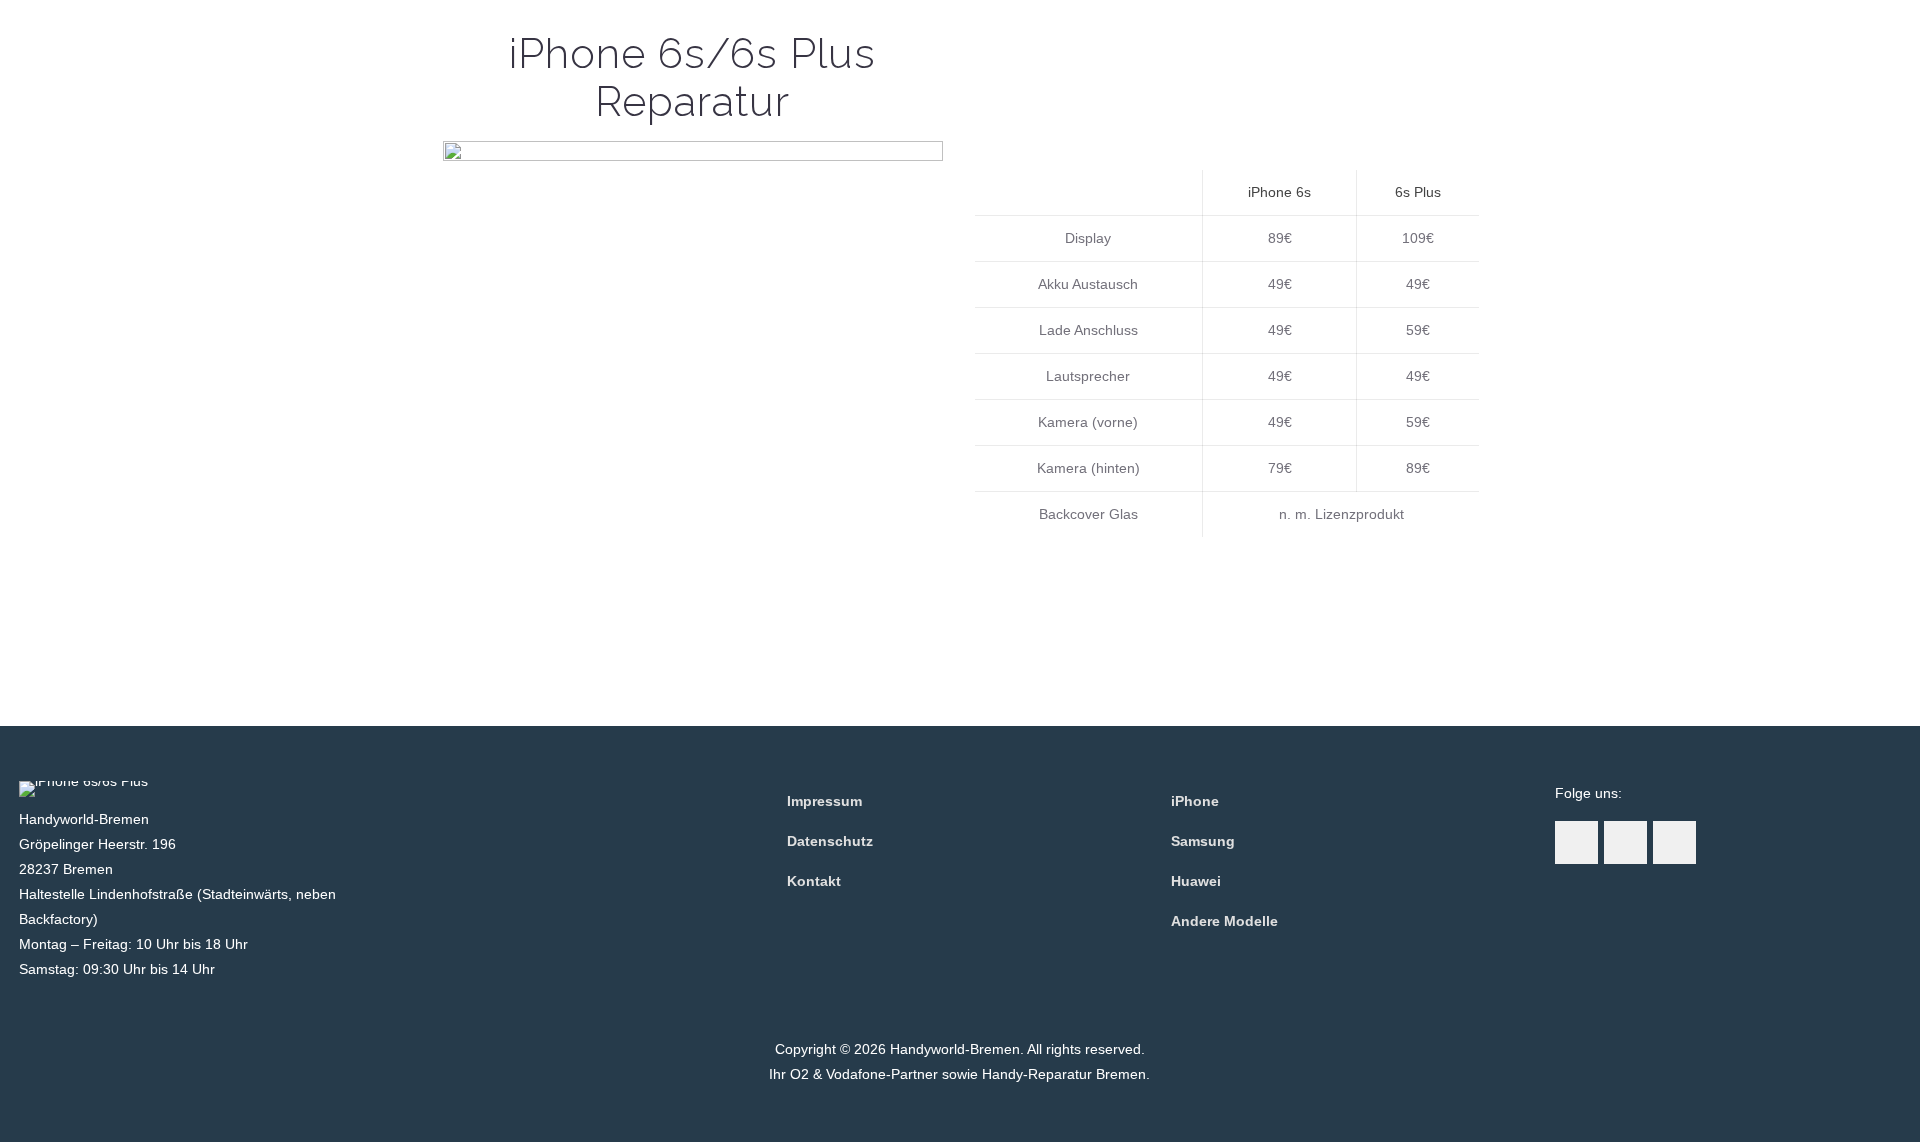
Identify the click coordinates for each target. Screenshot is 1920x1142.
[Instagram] (959, 1108)
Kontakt (814, 881)
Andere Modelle (1224, 921)
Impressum (824, 801)
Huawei (1196, 881)
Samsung (1203, 841)
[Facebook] (932, 1108)
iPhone (1195, 801)
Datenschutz (830, 841)
